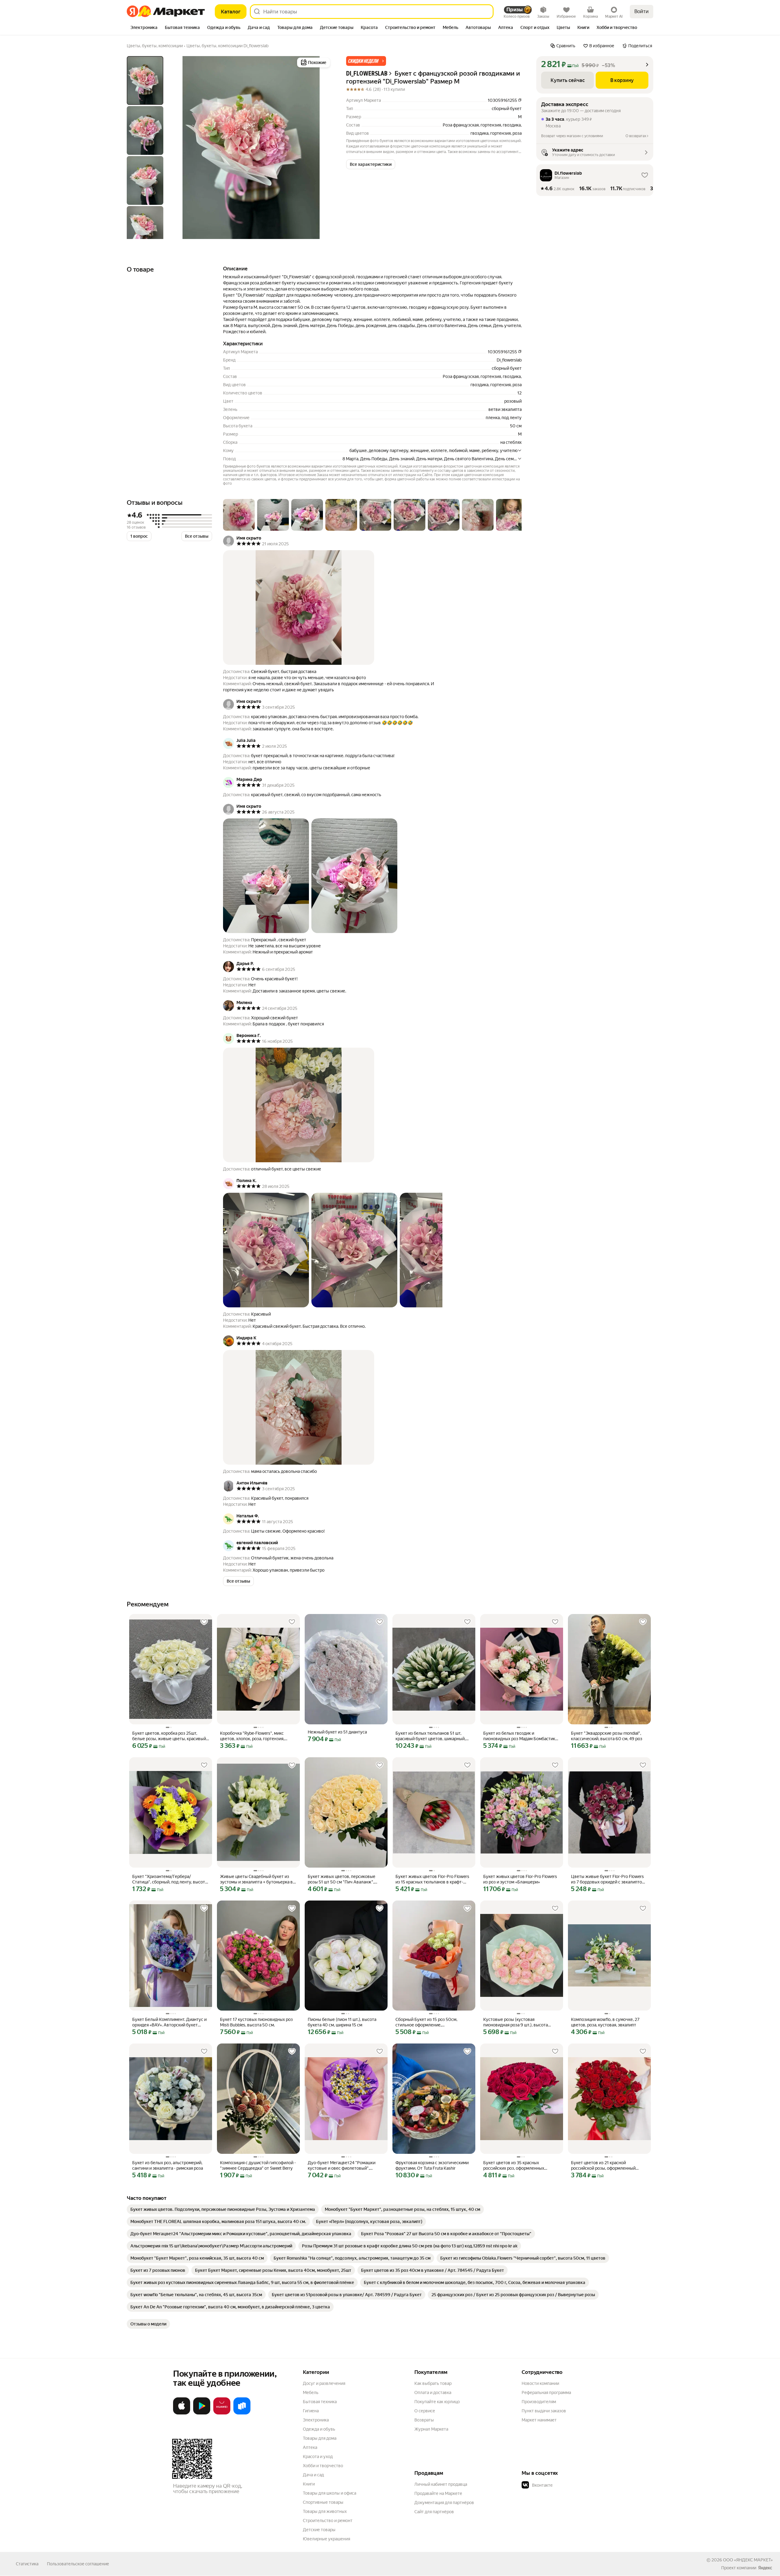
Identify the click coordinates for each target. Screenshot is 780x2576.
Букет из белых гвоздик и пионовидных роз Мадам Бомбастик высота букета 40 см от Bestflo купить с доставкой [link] (521, 1736)
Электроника (316, 2420)
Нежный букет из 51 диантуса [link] (337, 1732)
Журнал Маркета (431, 2429)
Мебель (311, 2393)
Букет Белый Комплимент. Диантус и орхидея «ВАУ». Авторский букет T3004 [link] (169, 2022)
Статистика (27, 2564)
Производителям (539, 2402)
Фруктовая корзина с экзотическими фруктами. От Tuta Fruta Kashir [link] (432, 2165)
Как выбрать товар (433, 2383)
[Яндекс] (765, 2568)
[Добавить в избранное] (204, 1622)
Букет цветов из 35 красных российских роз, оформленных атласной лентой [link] (514, 2166)
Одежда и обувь (319, 2429)
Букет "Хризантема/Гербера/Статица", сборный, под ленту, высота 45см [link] (170, 1879)
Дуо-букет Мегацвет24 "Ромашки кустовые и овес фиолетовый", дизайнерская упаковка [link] (342, 2166)
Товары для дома (320, 2438)
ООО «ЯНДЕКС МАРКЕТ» (748, 2560)
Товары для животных (325, 2511)
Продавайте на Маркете (438, 2493)
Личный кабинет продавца (441, 2484)
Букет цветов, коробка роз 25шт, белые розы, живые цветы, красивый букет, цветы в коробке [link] (169, 1736)
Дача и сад (313, 2475)
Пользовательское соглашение (78, 2564)
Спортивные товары (323, 2502)
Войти (642, 11)
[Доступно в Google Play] (202, 2413)
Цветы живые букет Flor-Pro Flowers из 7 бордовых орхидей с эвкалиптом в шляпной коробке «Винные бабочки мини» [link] (608, 1879)
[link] (223, 2209)
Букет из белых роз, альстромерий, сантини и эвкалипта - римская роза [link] (168, 2165)
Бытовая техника (320, 2402)
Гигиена (311, 2411)
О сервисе (425, 2411)
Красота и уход (318, 2457)
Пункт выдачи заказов (544, 2411)
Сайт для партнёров (434, 2512)
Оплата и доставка (433, 2393)
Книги (309, 2484)
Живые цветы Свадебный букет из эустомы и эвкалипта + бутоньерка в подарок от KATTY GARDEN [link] (256, 1879)
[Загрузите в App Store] (182, 2413)
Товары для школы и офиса (330, 2493)
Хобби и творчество (323, 2466)
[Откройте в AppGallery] (222, 2413)
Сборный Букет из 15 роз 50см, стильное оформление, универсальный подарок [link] (426, 2022)
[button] (366, 61)
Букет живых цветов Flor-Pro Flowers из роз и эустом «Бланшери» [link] (520, 1879)
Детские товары (319, 2530)
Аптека (310, 2447)
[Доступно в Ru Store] (242, 2413)
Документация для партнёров (444, 2503)
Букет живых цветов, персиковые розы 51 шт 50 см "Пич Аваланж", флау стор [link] (342, 1879)
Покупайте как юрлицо (437, 2402)
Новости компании (540, 2383)
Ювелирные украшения (326, 2539)
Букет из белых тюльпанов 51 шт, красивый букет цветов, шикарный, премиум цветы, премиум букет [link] (431, 1736)
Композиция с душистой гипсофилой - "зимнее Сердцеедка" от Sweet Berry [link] (258, 2165)
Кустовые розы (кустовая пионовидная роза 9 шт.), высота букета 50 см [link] (516, 2022)
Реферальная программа (546, 2393)
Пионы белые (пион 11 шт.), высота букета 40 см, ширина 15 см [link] (342, 2022)
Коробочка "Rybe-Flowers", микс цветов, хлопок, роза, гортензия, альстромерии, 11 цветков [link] (252, 1736)
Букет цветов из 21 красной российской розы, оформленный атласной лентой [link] (603, 2166)
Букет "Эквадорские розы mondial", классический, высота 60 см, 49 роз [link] (607, 1736)
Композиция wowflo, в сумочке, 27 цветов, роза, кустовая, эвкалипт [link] (605, 2022)
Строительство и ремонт (328, 2521)
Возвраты (424, 2420)
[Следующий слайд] (322, 148)
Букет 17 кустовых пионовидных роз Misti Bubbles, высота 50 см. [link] (256, 2022)
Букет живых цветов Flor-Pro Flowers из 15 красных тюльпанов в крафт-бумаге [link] (432, 1879)
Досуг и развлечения (324, 2383)
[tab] (144, 28)
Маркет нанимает (539, 2420)
